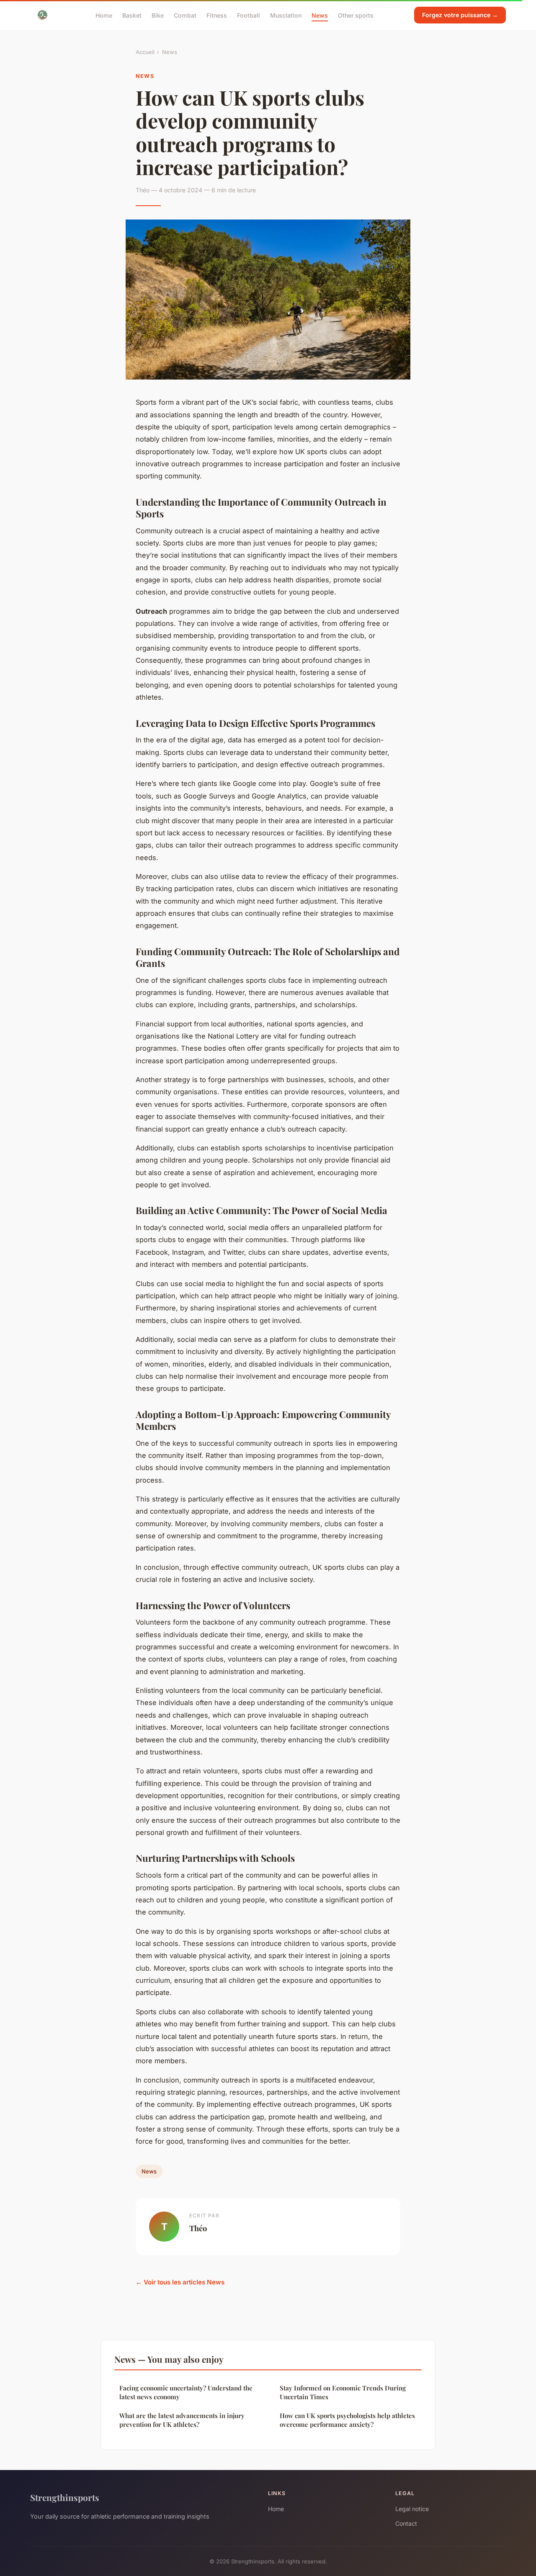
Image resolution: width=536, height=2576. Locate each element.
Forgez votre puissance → (460, 15)
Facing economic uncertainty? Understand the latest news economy (186, 2392)
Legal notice (412, 2509)
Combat (185, 15)
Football (249, 15)
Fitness (217, 15)
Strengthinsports (65, 2497)
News (320, 15)
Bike (158, 15)
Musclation (286, 15)
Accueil (145, 52)
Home (104, 15)
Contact (406, 2523)
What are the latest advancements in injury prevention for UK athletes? (182, 2420)
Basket (132, 15)
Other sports (356, 15)
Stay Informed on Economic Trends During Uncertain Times (343, 2392)
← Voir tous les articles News (180, 2282)
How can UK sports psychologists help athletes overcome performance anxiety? (347, 2420)
